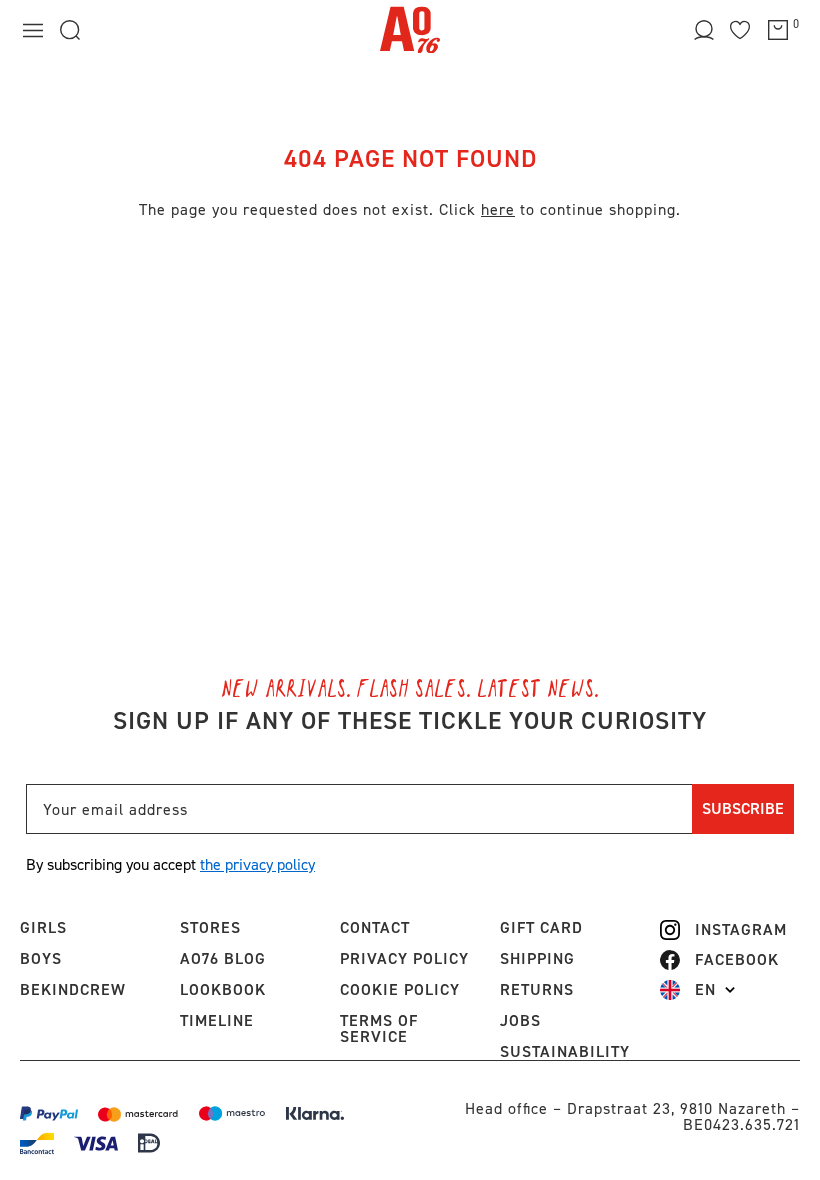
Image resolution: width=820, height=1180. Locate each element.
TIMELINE (217, 1020)
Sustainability (565, 1051)
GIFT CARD (541, 927)
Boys (41, 958)
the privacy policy (257, 864)
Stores (210, 927)
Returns (537, 989)
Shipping (537, 958)
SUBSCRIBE (743, 808)
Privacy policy (404, 958)
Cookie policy (400, 989)
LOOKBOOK (223, 989)
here (498, 209)
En (705, 990)
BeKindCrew (73, 989)
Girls (43, 927)
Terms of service (379, 1028)
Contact (375, 927)
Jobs (520, 1020)
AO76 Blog (223, 958)
